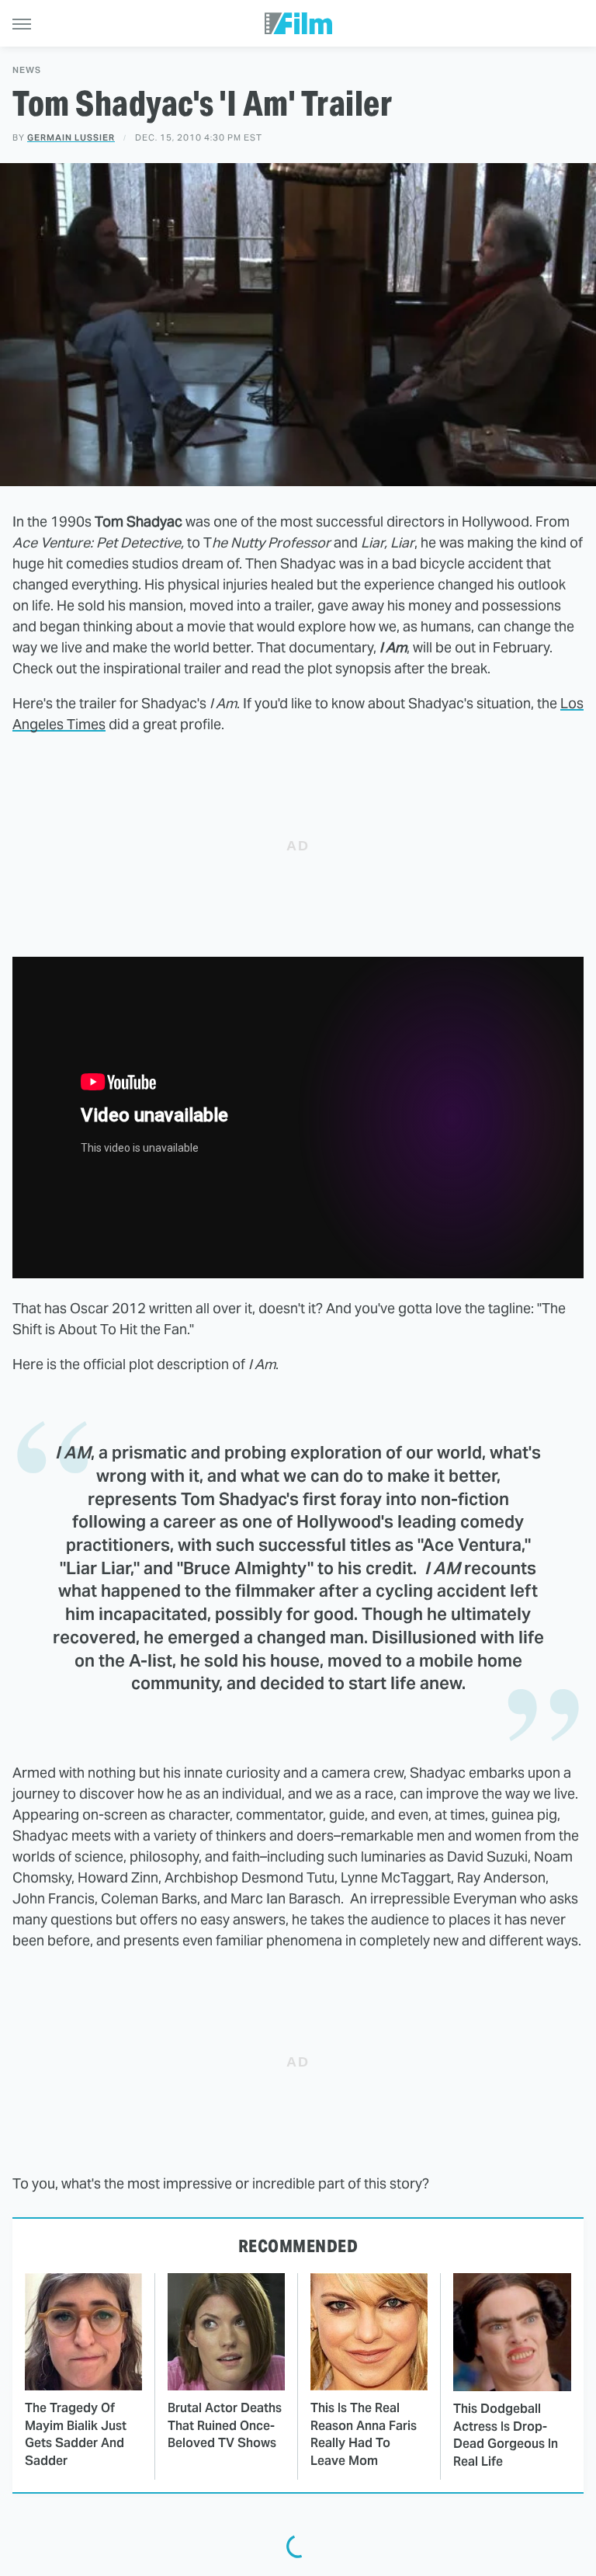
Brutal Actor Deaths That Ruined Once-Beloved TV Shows (225, 2425)
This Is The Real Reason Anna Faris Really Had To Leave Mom (364, 2434)
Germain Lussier (71, 137)
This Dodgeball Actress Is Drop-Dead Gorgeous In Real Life (506, 2435)
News (27, 70)
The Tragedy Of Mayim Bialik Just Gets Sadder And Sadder (76, 2434)
